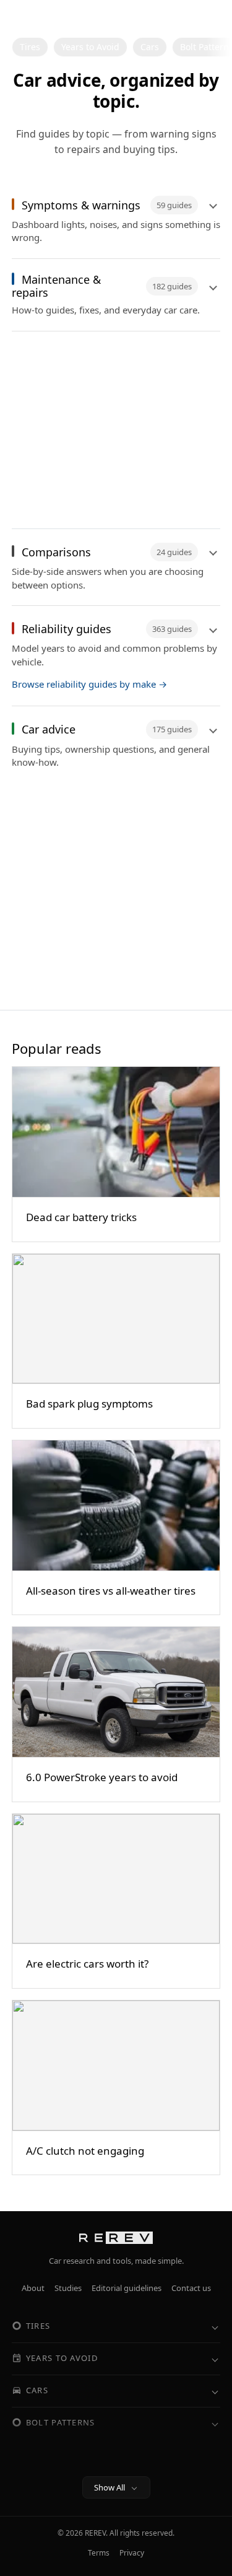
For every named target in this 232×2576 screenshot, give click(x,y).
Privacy (132, 2553)
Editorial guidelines (127, 2288)
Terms (99, 2553)
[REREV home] (51, 18)
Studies (68, 2288)
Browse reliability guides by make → (89, 684)
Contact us (191, 2288)
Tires (30, 47)
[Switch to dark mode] (208, 18)
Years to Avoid (90, 47)
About (33, 2288)
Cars (150, 47)
